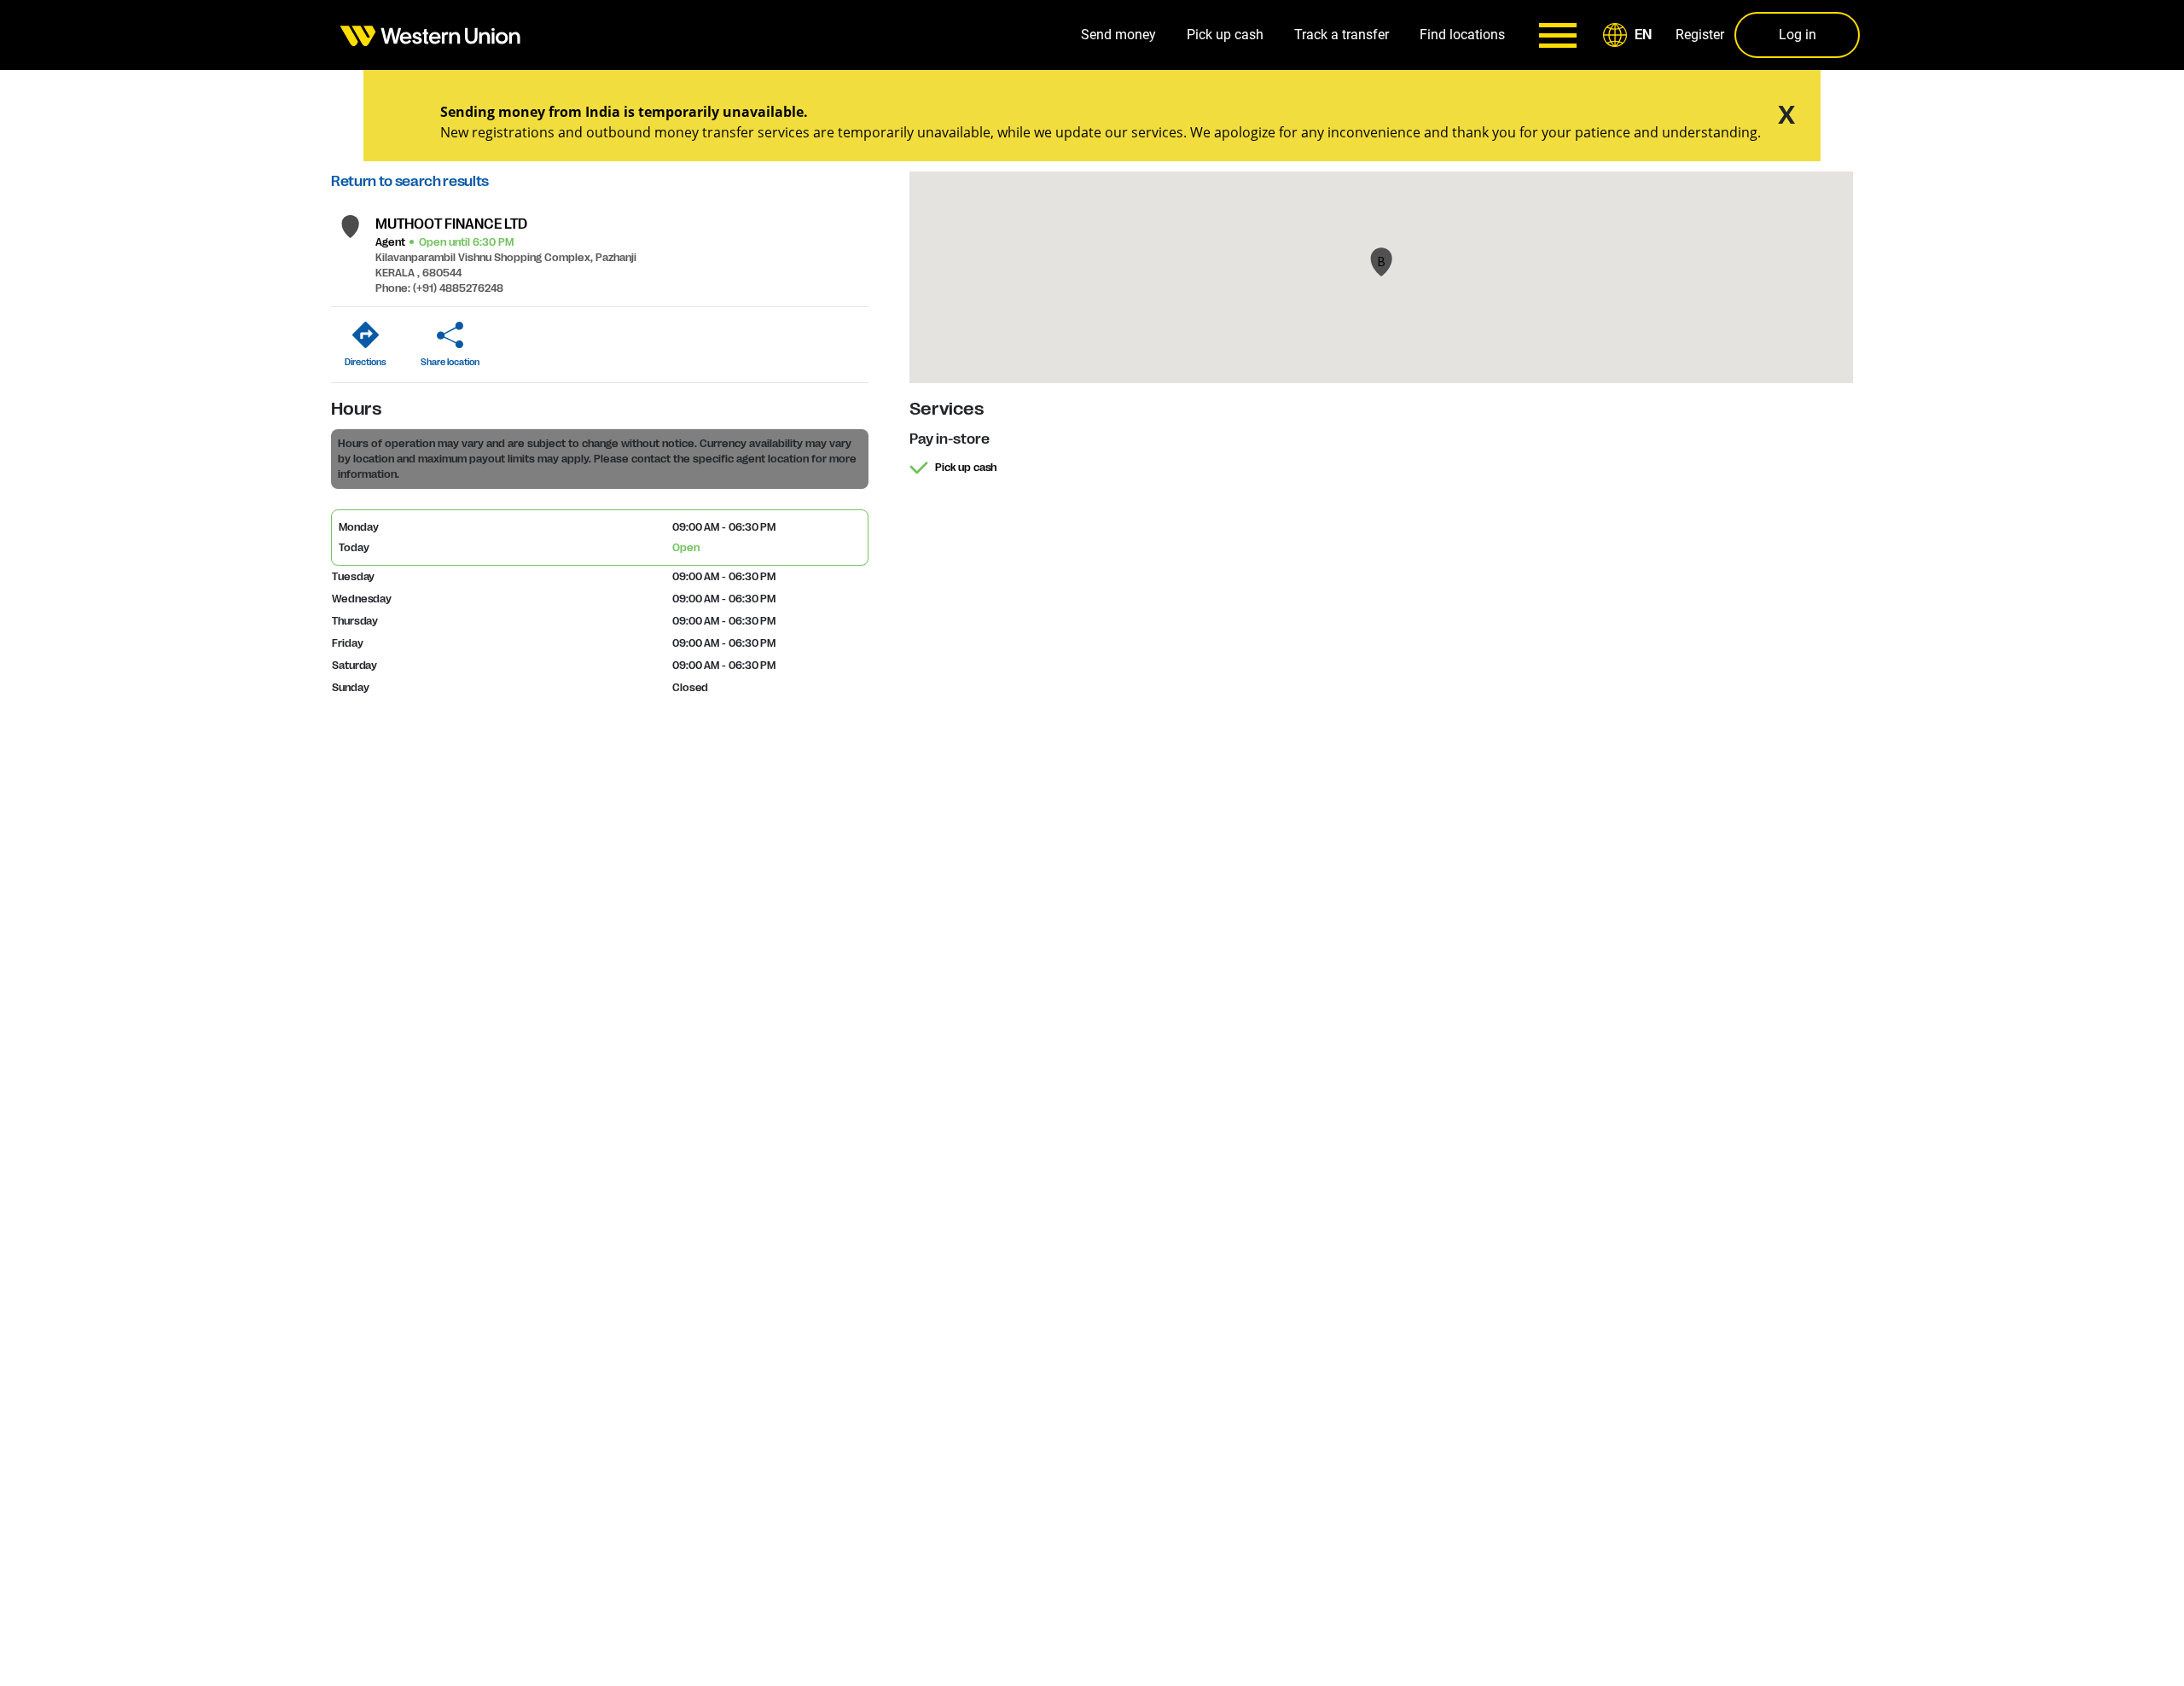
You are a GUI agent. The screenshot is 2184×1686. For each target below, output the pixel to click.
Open (686, 548)
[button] (1630, 35)
